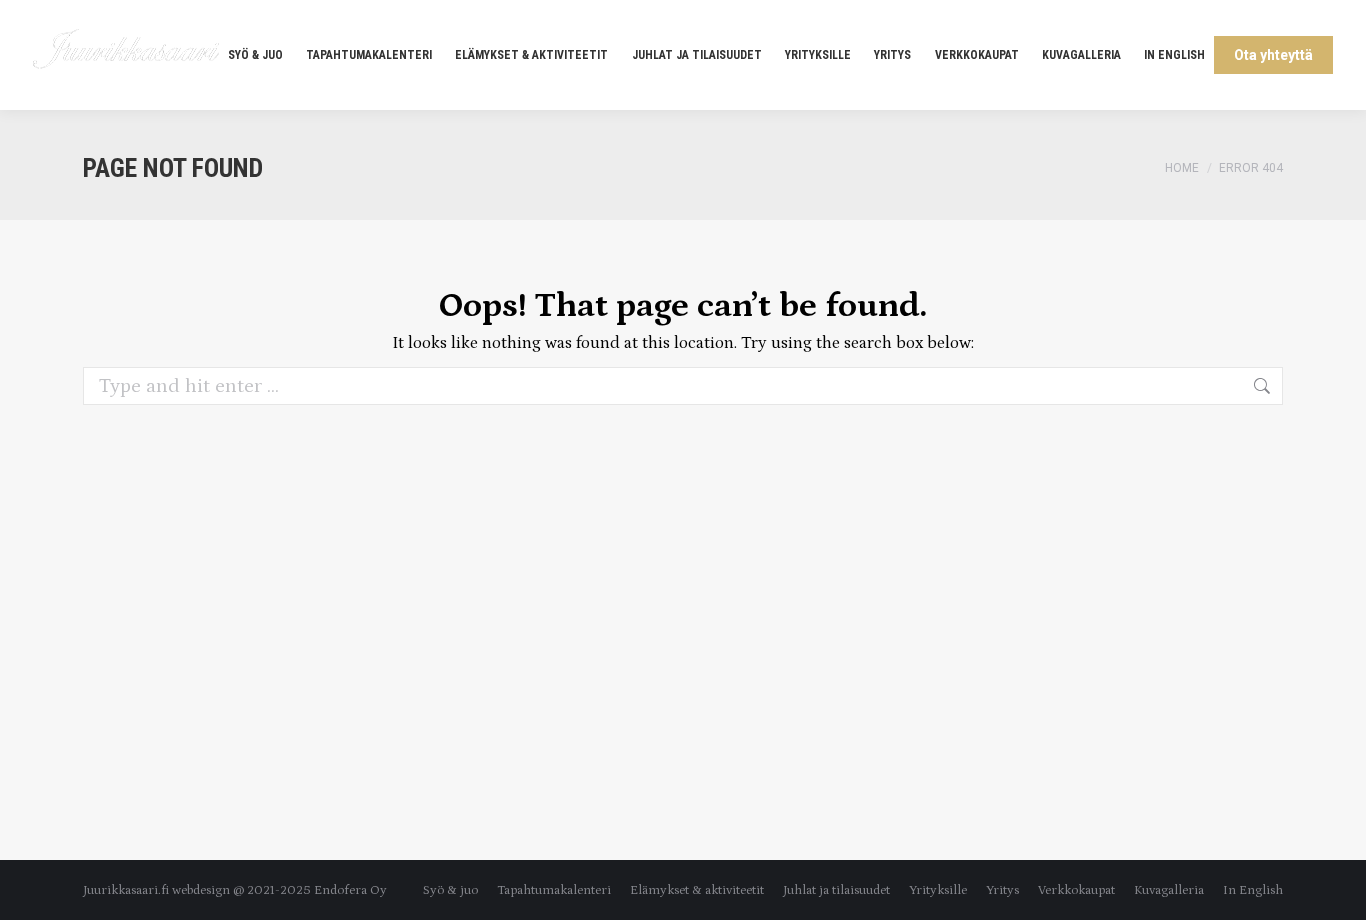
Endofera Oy (350, 890)
